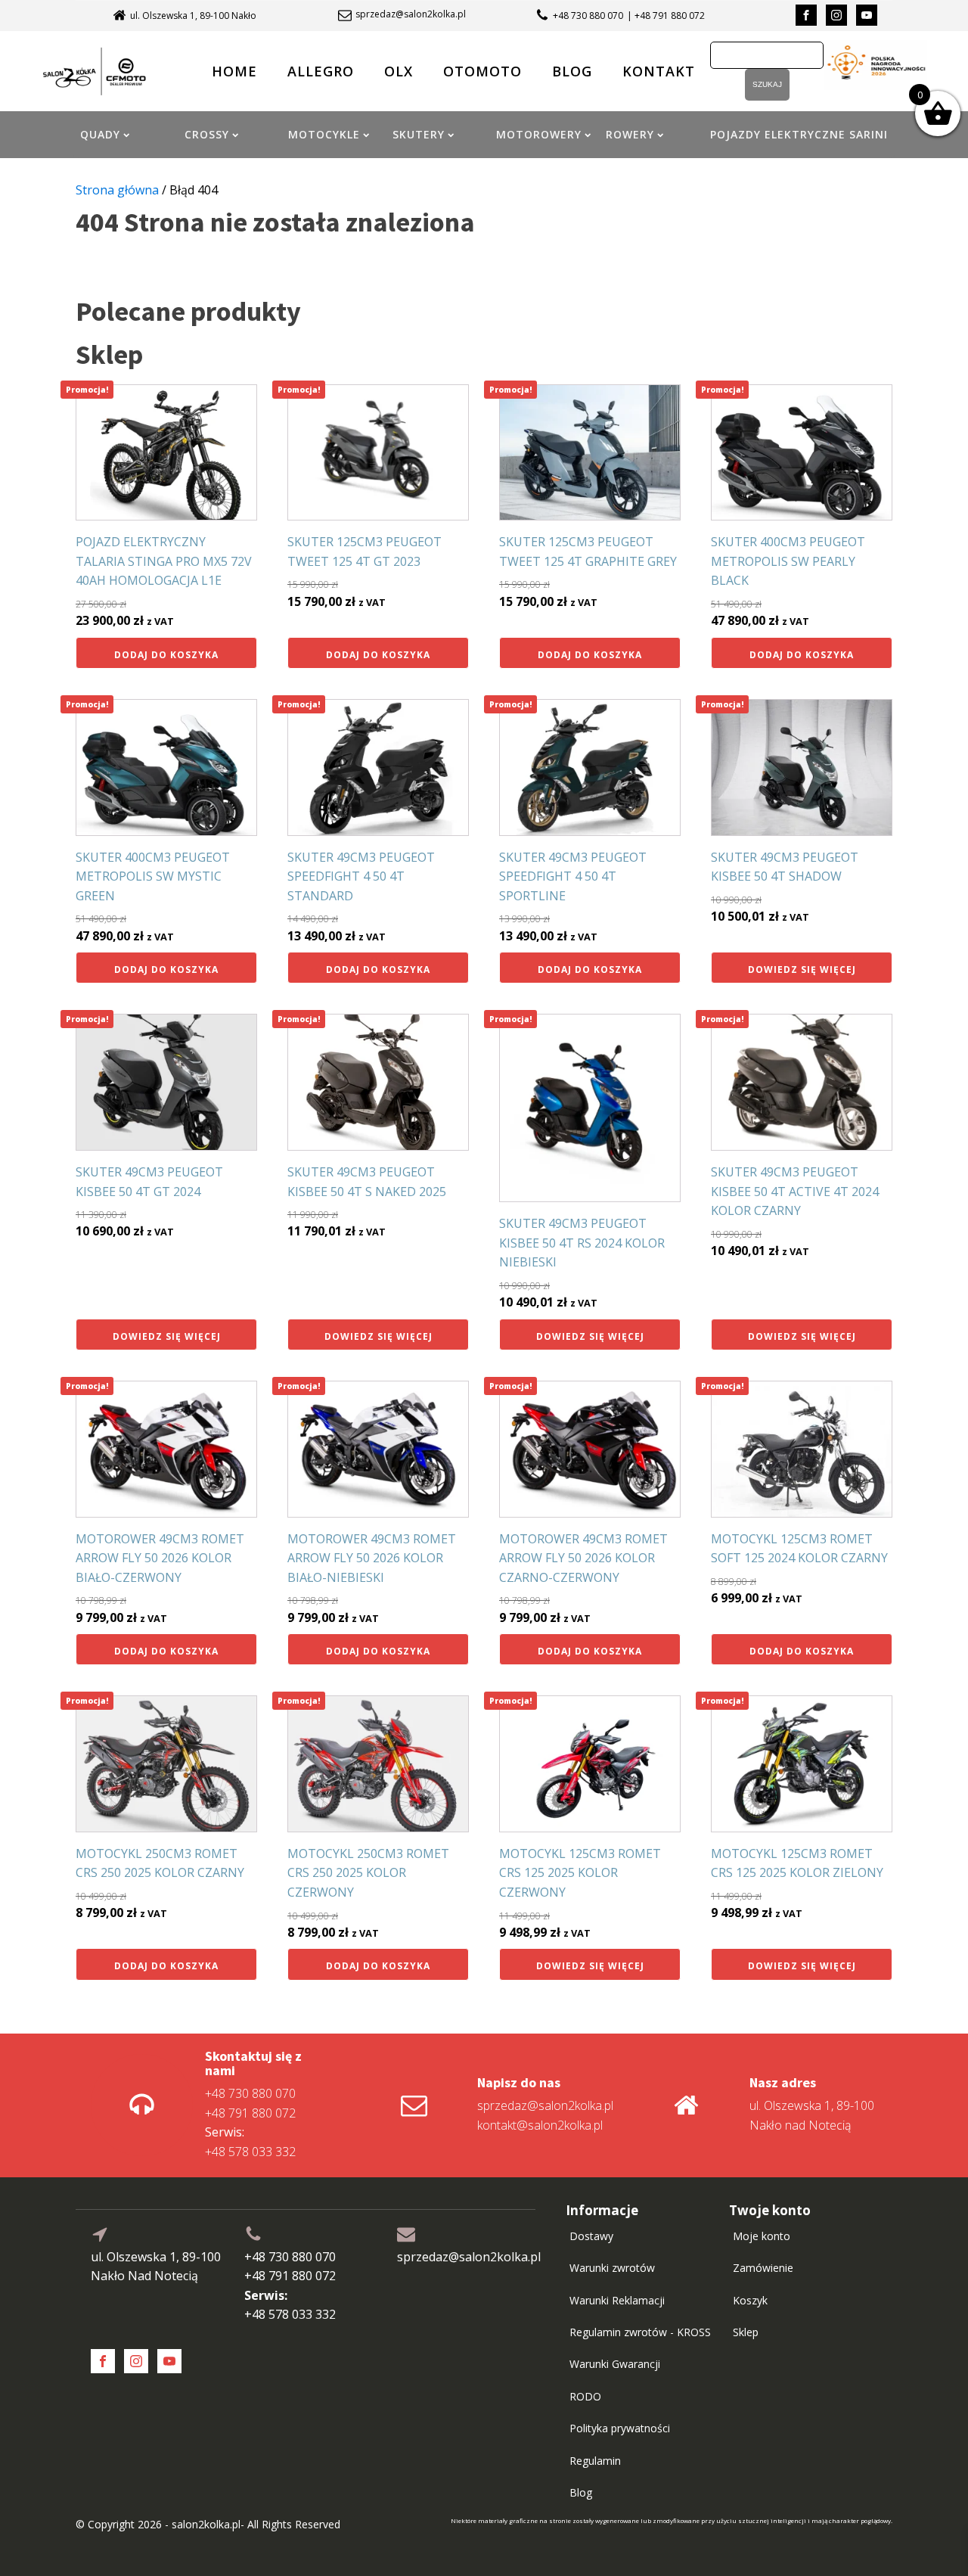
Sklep (746, 2332)
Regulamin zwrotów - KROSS (640, 2332)
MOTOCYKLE (324, 134)
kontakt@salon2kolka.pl (540, 2125)
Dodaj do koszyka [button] (166, 655)
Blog (581, 2492)
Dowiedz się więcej (802, 969)
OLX (399, 71)
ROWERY (630, 134)
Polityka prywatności (620, 2428)
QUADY (100, 134)
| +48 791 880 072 (666, 16)
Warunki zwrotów (612, 2268)
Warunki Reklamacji (617, 2300)
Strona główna (117, 190)
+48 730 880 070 (588, 16)
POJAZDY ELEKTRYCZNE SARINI (799, 134)
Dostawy (591, 2236)
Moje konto (762, 2236)
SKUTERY (419, 134)
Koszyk (750, 2300)
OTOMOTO (482, 71)
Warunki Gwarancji (615, 2364)
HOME (234, 71)
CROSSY (207, 134)
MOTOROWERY (539, 134)
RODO (585, 2396)
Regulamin (595, 2461)
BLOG (572, 71)
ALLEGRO (321, 71)
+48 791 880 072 (250, 2113)
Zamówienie (763, 2268)
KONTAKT (659, 71)
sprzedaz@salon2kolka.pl (411, 14)
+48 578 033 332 (250, 2142)
